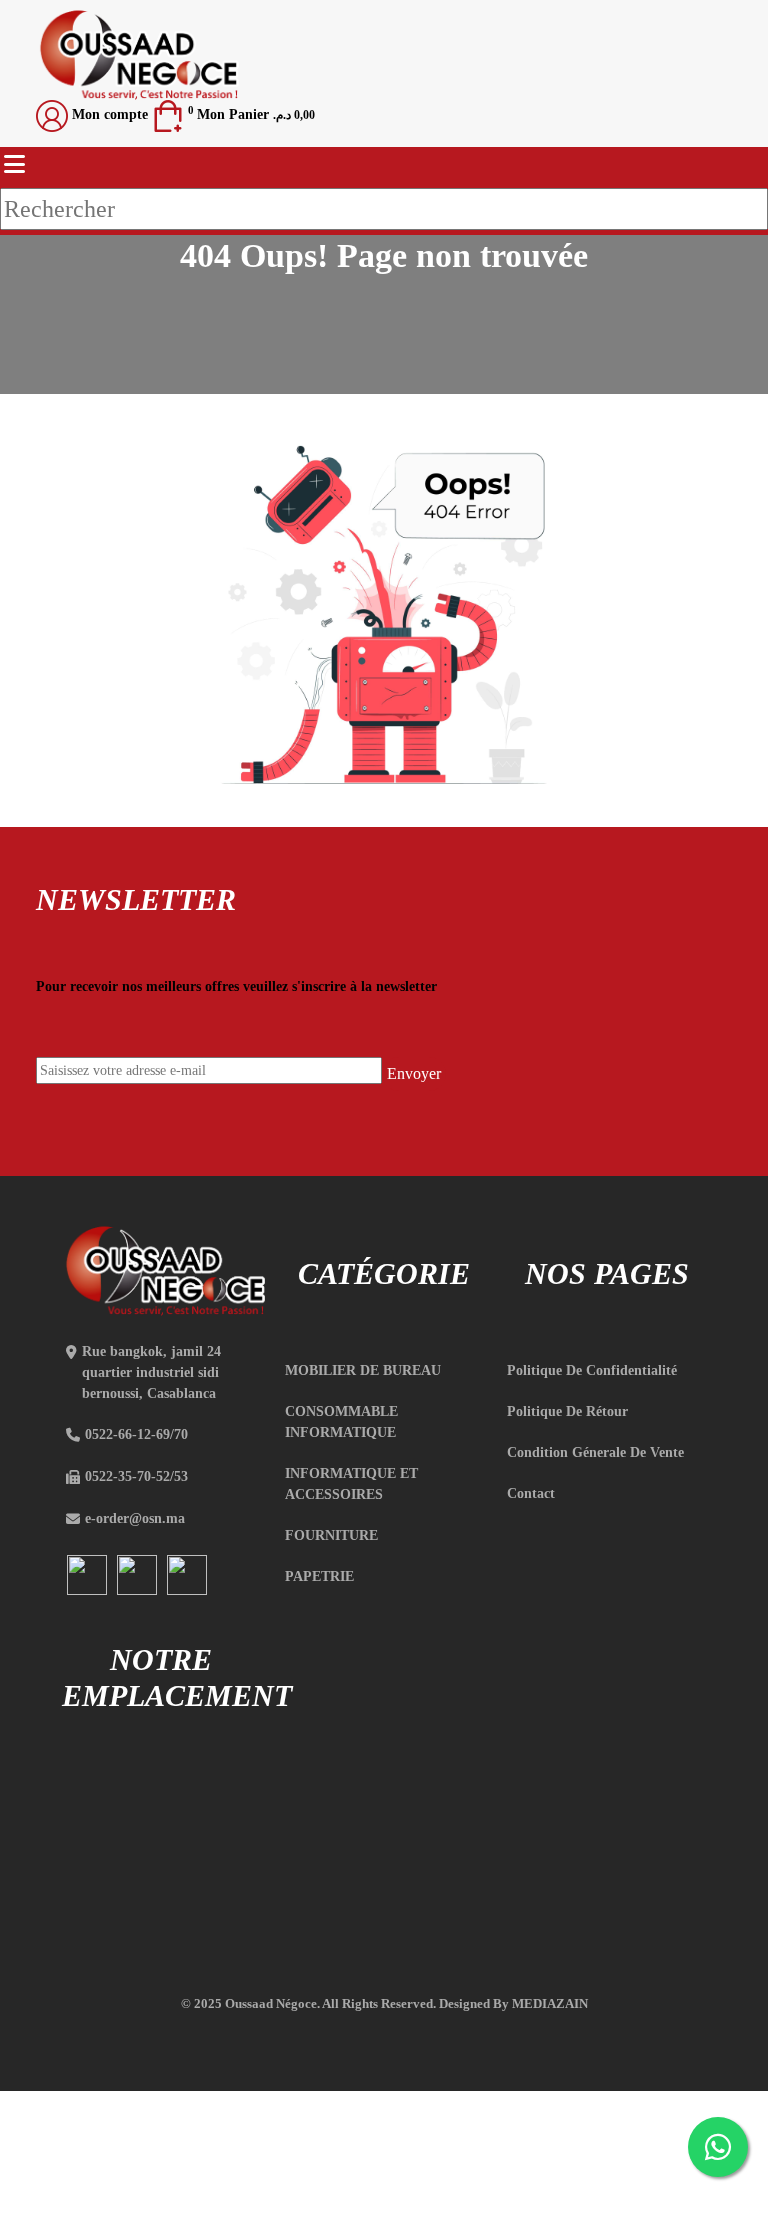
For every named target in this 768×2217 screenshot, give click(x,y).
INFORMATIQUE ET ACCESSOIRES (351, 1484)
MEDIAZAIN (550, 2003)
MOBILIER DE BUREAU (363, 1370)
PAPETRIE (319, 1576)
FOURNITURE (331, 1535)
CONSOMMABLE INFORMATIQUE (341, 1422)
